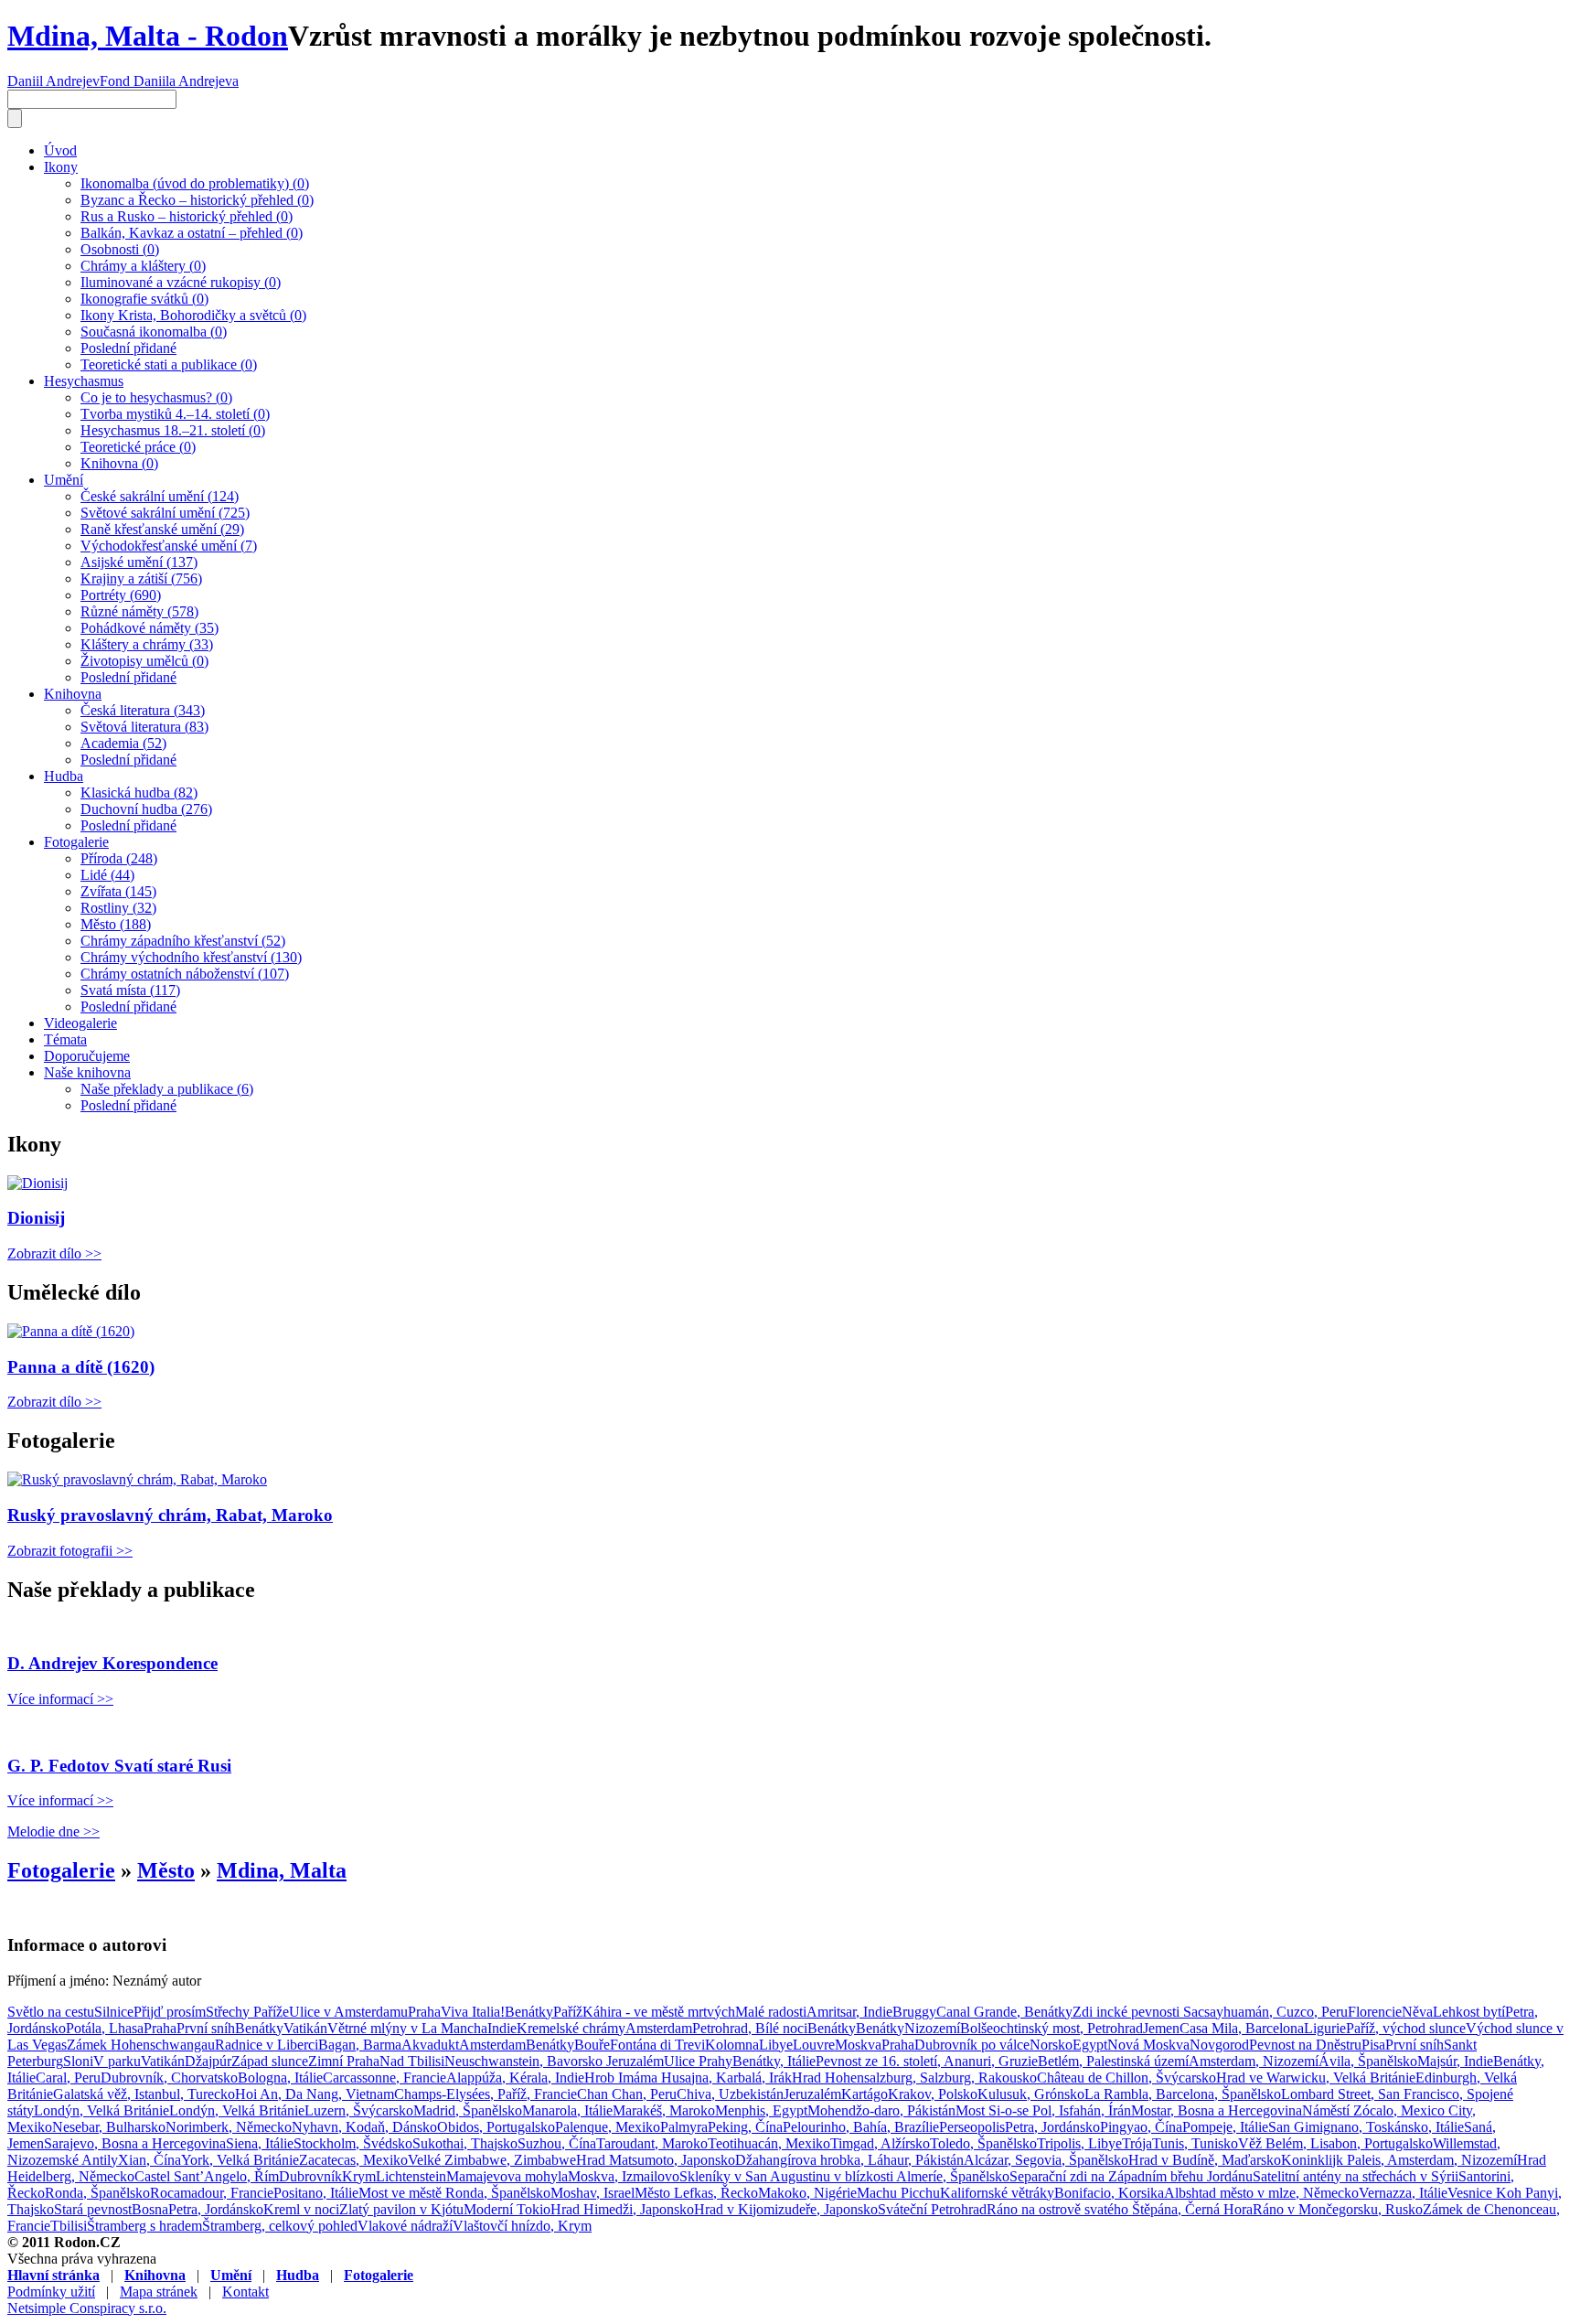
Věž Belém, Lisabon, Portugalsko (1335, 2143)
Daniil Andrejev (53, 81)
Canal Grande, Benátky (1004, 2012)
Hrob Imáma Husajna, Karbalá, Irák (688, 2078)
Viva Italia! (473, 2012)
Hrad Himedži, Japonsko (622, 2209)
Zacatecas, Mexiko (353, 2160)
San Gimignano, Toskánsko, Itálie (1366, 2127)
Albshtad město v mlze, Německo (1261, 2193)
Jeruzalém (635, 2061)
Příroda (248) (119, 858)
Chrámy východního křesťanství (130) (191, 957)
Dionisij (36, 1218)
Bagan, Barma (360, 2045)
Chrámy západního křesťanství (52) (183, 941)
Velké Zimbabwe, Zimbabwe (492, 2160)
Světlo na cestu (51, 2012)
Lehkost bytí (1469, 2012)
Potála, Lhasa (105, 2028)
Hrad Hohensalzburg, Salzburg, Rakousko (914, 2078)
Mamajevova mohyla (507, 2176)
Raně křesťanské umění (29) (162, 529)
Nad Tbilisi (412, 2061)
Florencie (1375, 2012)
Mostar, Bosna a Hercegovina (1217, 2110)
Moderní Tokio (507, 2209)
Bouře (592, 2045)
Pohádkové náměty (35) (149, 628)
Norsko (1051, 2045)
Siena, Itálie (260, 2143)
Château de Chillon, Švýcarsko (1126, 2078)
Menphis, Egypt (761, 2110)
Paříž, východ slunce (1406, 2028)
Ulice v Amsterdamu (348, 2012)
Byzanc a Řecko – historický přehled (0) (197, 200)
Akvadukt (430, 2045)
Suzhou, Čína (557, 2143)
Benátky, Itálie (774, 2061)
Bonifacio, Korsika (1109, 2193)
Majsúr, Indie (1455, 2061)
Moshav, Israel (592, 2193)
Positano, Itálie (316, 2193)
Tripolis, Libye (1079, 2143)
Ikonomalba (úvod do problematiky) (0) (195, 183)
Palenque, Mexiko (608, 2127)
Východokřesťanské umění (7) (169, 546)
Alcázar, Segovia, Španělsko (1046, 2160)
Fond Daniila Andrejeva (169, 81)
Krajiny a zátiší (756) (141, 578)
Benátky (529, 2012)
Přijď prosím (170, 2012)
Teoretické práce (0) (138, 447)
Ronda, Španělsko (97, 2193)
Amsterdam (659, 2028)
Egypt (1090, 2045)
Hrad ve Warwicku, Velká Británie (1316, 2078)
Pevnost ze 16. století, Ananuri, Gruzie (927, 2061)
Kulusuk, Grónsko (1031, 2094)
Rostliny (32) (118, 908)
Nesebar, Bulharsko (109, 2127)
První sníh (206, 2028)
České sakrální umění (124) (160, 496)
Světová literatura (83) (144, 727)
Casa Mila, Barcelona (1242, 2028)
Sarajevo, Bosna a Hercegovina (135, 2143)
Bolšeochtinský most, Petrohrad (1052, 2028)
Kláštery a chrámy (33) (147, 644)
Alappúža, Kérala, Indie (515, 2078)
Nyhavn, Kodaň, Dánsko (364, 2127)
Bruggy (914, 2012)
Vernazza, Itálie (1403, 2193)
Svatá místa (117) (130, 990)
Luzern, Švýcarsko (359, 2110)
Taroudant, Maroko (652, 2143)
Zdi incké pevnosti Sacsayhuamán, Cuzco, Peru (1210, 2012)
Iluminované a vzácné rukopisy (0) (181, 282)
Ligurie (1325, 2028)
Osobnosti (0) (120, 249)
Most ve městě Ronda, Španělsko (454, 2193)
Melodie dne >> (53, 1831)
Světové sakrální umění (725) (165, 513)
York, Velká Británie (240, 2160)
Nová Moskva (1148, 2045)
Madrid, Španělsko (468, 2110)
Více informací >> (60, 1699)
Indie (502, 2028)
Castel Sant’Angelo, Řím (207, 2176)
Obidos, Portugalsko (496, 2127)
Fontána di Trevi (657, 2045)
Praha (424, 2012)
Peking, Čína (745, 2127)
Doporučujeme (87, 1056)
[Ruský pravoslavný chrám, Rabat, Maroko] (137, 1479)
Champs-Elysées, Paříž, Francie (486, 2094)
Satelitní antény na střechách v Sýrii (1356, 2176)
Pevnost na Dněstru (1305, 2045)
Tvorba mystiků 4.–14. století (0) (175, 414)
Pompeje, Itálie (1225, 2127)
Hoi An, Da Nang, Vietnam (315, 2094)
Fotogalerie (76, 842)
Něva (1417, 2012)
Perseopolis (972, 2127)
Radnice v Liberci (267, 2045)
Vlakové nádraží (405, 2226)
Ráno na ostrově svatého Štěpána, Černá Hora (1120, 2209)
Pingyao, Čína (1141, 2127)
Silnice (114, 2012)
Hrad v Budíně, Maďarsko (1205, 2160)
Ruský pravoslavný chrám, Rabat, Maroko (170, 1515)
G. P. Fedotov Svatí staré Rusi (119, 1766)
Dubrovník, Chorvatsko (169, 2078)
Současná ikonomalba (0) (154, 332)
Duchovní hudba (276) (146, 809)
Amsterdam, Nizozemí (1254, 2061)
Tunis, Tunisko (1195, 2143)
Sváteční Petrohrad (932, 2209)
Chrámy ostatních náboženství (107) (185, 974)
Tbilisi (69, 2226)
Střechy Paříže (247, 2012)
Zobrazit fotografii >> (70, 1551)
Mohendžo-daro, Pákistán (881, 2110)
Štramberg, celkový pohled (280, 2226)
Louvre (814, 2045)
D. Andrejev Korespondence (112, 1663)
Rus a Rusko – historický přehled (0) (187, 216)
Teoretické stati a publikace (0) (169, 364)
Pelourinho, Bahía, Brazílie (861, 2127)
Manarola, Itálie (567, 2110)
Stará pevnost (93, 2209)
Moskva (858, 2045)
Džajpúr (208, 2061)
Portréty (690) (121, 595)
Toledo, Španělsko (983, 2143)
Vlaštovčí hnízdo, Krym (522, 2226)
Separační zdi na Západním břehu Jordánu (1131, 2176)
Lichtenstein (411, 2176)
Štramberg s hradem (144, 2226)
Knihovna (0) (119, 463)
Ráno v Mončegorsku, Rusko (1338, 2209)
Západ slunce (270, 2061)
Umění (64, 480)
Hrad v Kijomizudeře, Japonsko (786, 2209)
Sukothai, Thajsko (465, 2143)
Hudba (64, 776)
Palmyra (684, 2127)
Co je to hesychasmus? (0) (156, 397)
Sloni (78, 2061)
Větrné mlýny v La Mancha (407, 2028)
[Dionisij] (37, 1183)
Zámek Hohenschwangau (141, 2045)
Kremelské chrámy (571, 2028)
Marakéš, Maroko (664, 2110)
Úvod (60, 150)
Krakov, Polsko (933, 2094)
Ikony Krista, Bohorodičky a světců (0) (193, 315)
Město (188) (116, 924)
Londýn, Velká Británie (101, 2110)
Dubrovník (310, 2176)
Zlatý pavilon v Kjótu (401, 2209)
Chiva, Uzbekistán (730, 2094)
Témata (65, 1039)
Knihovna (73, 694)
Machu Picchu (898, 2193)
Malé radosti (771, 2012)
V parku (117, 2061)
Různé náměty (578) (139, 611)
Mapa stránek (159, 2292)
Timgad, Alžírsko (880, 2143)
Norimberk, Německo (229, 2127)
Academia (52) (123, 743)
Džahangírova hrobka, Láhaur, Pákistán (849, 2160)
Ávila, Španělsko (1368, 2061)
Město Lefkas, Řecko (696, 2193)
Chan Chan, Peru (627, 2094)
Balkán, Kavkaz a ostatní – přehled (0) (192, 233)
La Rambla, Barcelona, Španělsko (1183, 2094)
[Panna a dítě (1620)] (71, 1331)
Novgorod (1219, 2045)
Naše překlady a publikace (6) (167, 1089)
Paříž (568, 2012)
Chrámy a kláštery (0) (143, 266)
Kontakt (246, 2292)
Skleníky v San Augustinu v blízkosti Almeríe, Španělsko (844, 2176)
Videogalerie (80, 1023)
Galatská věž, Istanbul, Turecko (144, 2094)
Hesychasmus (84, 381)
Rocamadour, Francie (212, 2193)
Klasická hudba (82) (139, 793)
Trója (1137, 2143)
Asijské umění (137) (139, 562)
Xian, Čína (149, 2160)
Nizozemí (932, 2028)
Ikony (61, 167)
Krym (359, 2176)
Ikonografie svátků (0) (144, 299)
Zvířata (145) (118, 891)
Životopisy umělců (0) (144, 661)
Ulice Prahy (698, 2061)
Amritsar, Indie (849, 2012)
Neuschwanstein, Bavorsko (525, 2061)
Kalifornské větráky (997, 2193)
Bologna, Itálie (280, 2078)
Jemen (1161, 2028)
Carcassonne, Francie (384, 2078)
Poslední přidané (128, 348)
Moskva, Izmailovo (624, 2176)
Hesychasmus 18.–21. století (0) (173, 430)
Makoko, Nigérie (807, 2193)
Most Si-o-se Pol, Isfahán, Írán (1043, 2110)
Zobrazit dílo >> (54, 1253)
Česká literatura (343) (143, 710)
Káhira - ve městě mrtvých (659, 2012)
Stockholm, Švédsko (353, 2143)
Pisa (1373, 2045)
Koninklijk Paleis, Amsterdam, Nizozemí (1399, 2160)
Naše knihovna (87, 1072)
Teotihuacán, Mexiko (769, 2143)
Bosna (150, 2209)
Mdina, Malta (282, 1870)
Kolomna (732, 2045)
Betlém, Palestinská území (1113, 2061)
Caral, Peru (68, 2078)
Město (166, 1870)
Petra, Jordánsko (1052, 2127)
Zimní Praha (344, 2061)
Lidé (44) (107, 875)
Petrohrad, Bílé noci (750, 2028)
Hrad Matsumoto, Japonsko (656, 2160)
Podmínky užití (51, 2292)
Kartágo (865, 2094)
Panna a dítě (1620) (81, 1367)
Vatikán (305, 2028)
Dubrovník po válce (972, 2045)
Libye (776, 2045)
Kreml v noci (301, 2209)
